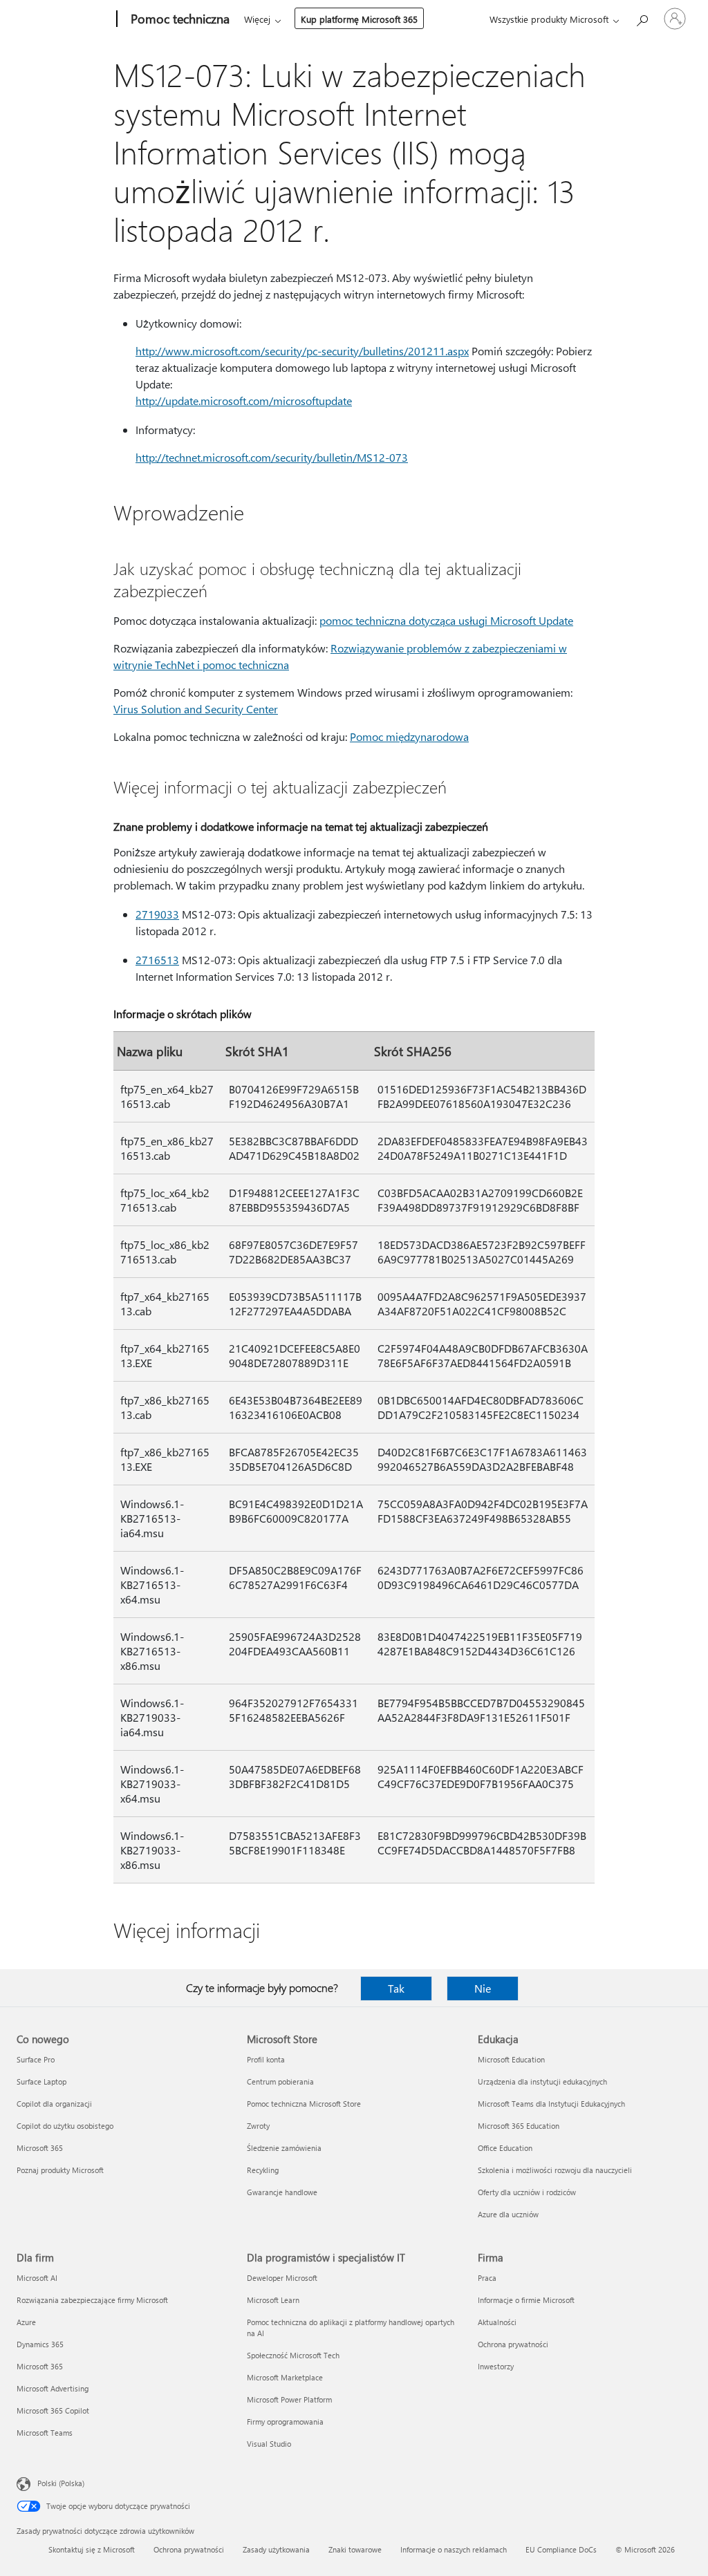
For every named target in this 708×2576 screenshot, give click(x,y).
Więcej (257, 19)
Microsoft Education (511, 2059)
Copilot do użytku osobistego (65, 2126)
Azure (26, 2322)
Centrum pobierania (280, 2081)
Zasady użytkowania (276, 2549)
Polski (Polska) (61, 2483)
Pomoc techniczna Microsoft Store (304, 2104)
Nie (483, 1988)
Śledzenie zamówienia (284, 2148)
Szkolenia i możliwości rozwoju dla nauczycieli (555, 2170)
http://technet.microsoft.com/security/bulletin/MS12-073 (272, 457)
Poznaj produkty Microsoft (60, 2170)
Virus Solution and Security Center (196, 709)
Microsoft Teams (45, 2433)
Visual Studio (269, 2444)
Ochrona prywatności (513, 2344)
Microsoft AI (37, 2278)
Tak (396, 1988)
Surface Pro (36, 2059)
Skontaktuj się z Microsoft (92, 2549)
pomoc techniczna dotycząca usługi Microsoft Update (446, 620)
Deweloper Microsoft (282, 2278)
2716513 (157, 960)
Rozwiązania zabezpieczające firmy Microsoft (92, 2300)
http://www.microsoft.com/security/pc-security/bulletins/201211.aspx (302, 351)
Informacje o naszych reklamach (454, 2549)
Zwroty (258, 2126)
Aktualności (497, 2322)
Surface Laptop (41, 2081)
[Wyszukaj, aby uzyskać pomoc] (642, 18)
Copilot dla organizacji (54, 2104)
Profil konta (266, 2059)
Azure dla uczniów (508, 2214)
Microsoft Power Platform (289, 2399)
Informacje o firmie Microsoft (526, 2300)
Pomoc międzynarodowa (409, 736)
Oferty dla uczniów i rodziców (527, 2192)
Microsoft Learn (273, 2300)
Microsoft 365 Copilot (53, 2410)
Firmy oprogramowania (285, 2422)
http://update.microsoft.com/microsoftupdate (244, 401)
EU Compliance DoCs (561, 2549)
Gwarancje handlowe (282, 2192)
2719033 (157, 914)
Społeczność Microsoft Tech (293, 2355)
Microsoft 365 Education (519, 2126)
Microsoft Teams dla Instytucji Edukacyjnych (551, 2104)
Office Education (505, 2148)
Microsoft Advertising (53, 2388)
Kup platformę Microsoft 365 (359, 19)
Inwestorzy (496, 2366)
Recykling (263, 2170)
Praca (487, 2278)
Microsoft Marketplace (285, 2377)
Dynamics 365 (40, 2344)
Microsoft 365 (40, 2148)
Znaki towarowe (355, 2549)
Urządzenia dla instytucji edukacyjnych (542, 2081)
